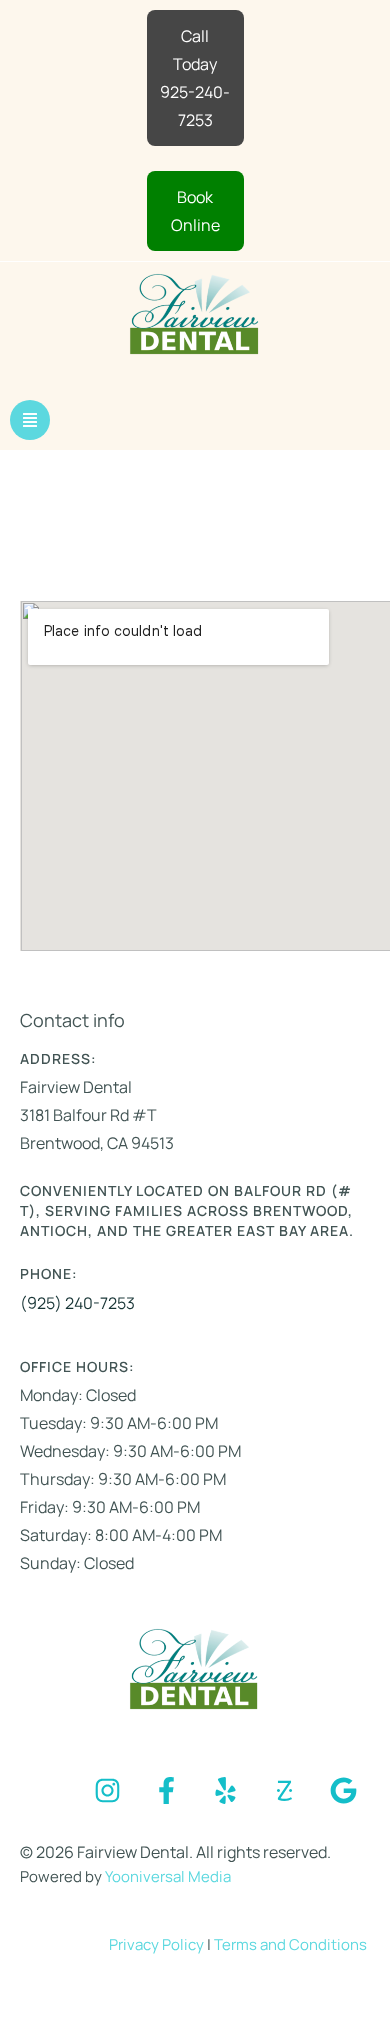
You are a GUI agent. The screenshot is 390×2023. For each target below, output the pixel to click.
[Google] (343, 1791)
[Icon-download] (284, 1791)
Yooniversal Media (168, 1876)
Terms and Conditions (290, 1944)
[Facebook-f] (166, 1791)
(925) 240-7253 (77, 1303)
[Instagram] (107, 1791)
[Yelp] (225, 1791)
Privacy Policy (158, 1944)
